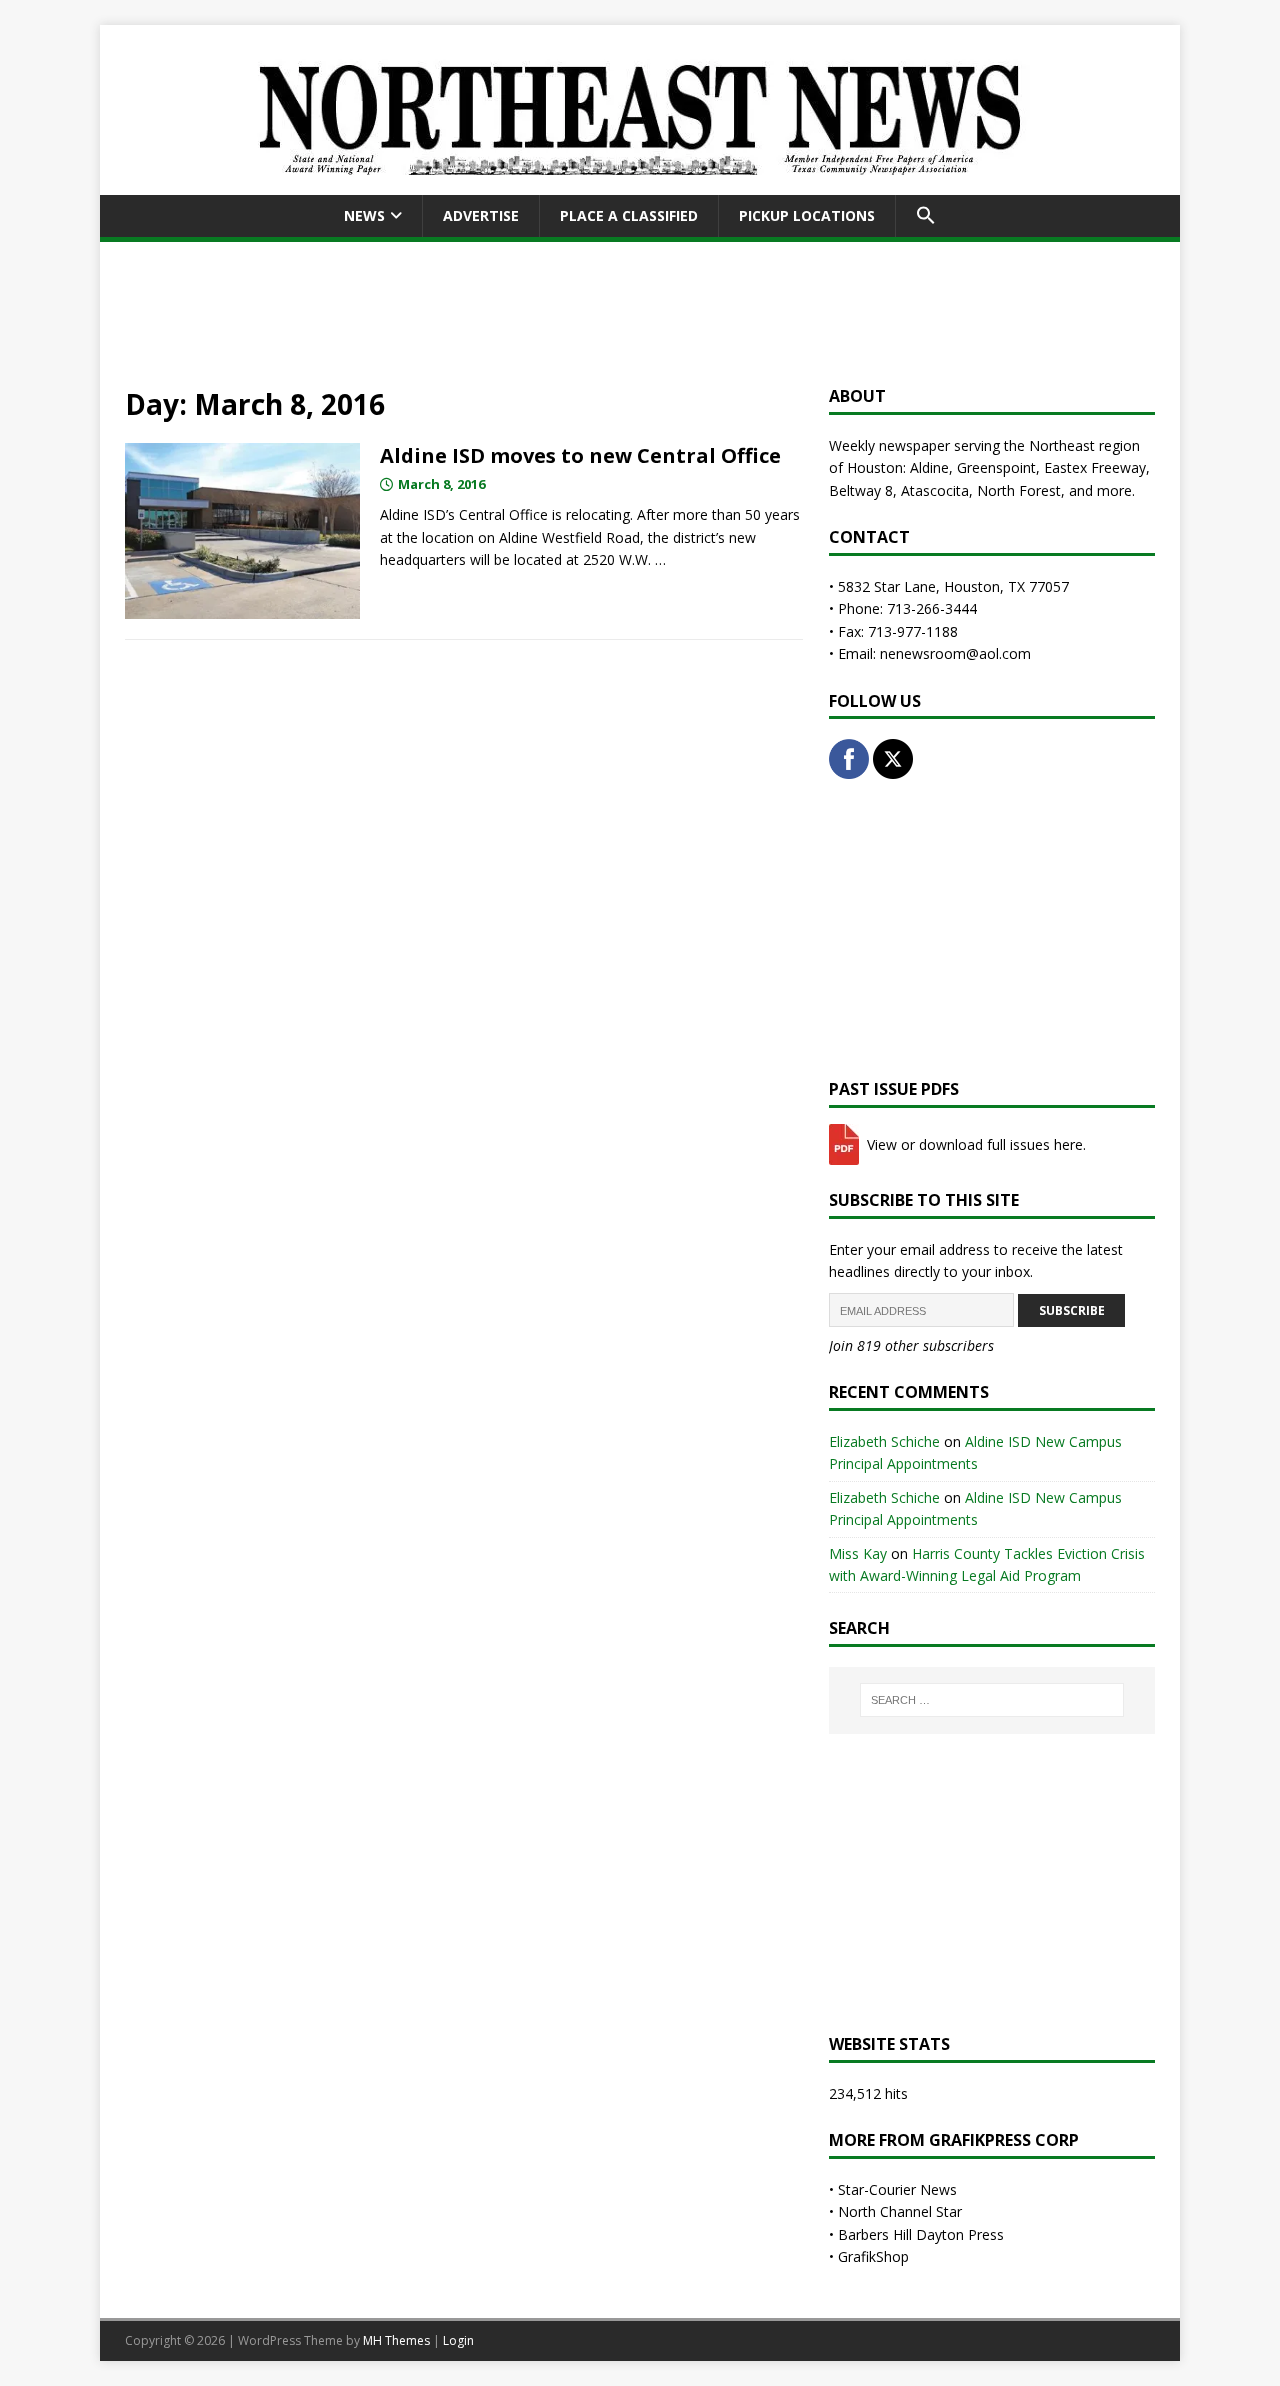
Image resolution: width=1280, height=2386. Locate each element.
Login (458, 2340)
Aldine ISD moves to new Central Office (580, 455)
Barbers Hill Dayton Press (921, 2234)
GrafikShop (873, 2256)
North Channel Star (900, 2211)
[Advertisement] (640, 310)
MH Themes (396, 2340)
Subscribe (1072, 1310)
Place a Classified (629, 215)
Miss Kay (858, 1553)
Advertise (481, 215)
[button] (925, 216)
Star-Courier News (897, 2189)
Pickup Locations (807, 215)
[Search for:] (992, 1700)
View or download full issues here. (974, 1144)
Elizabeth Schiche (884, 1441)
